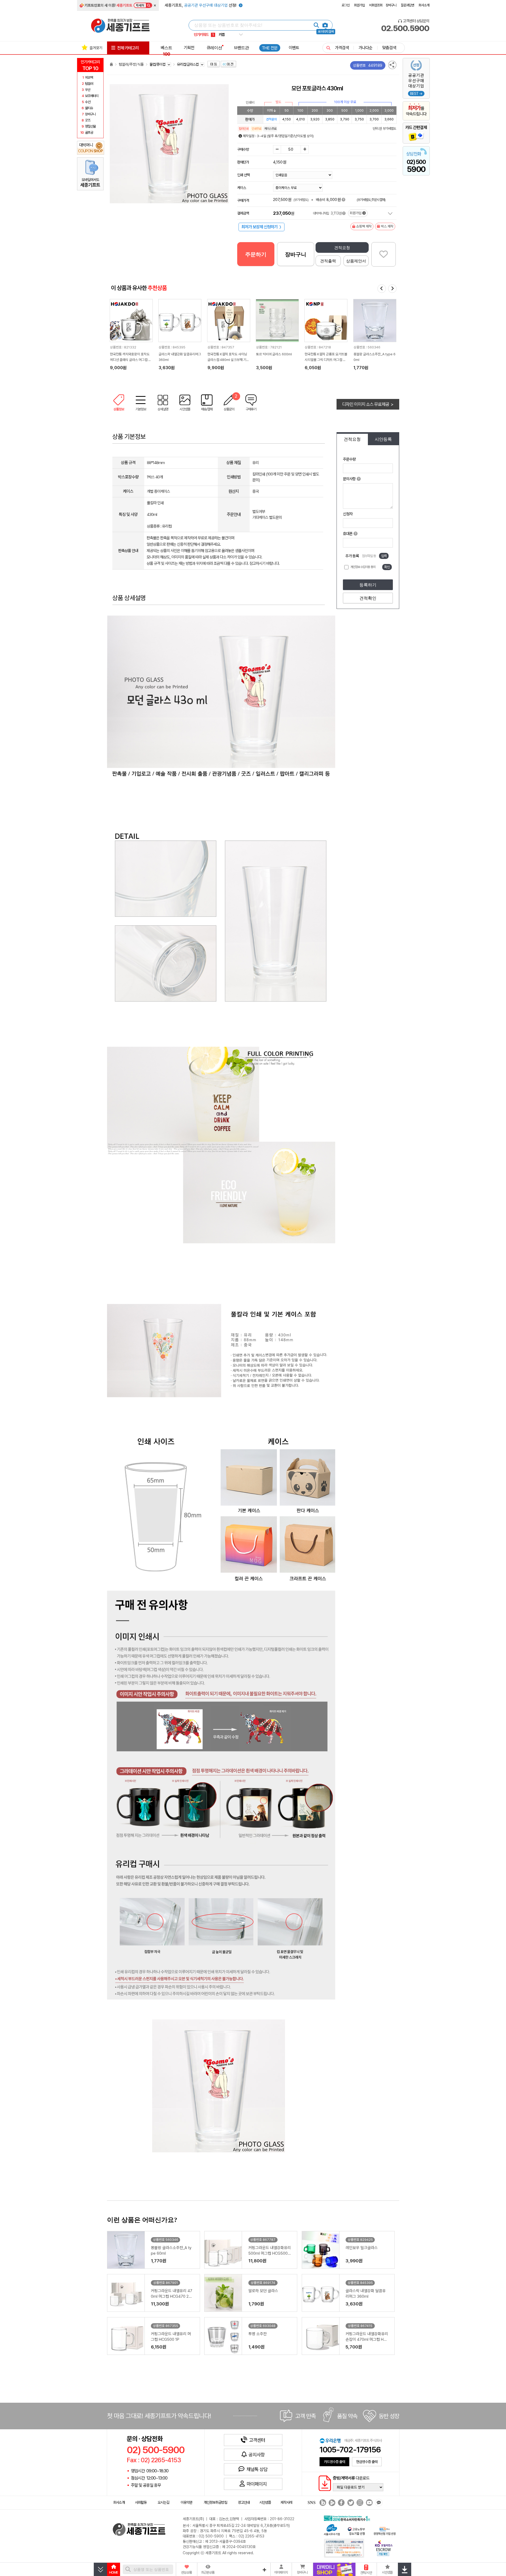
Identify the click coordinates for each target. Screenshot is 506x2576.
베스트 (166, 51)
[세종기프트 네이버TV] (331, 2503)
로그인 (346, 5)
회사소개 (424, 5)
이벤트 (294, 48)
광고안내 (244, 2502)
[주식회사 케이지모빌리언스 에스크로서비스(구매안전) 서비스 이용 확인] (384, 2548)
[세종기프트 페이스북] (341, 2503)
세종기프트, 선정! (201, 5)
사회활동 (141, 2502)
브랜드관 (241, 48)
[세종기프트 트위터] (350, 2503)
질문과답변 (407, 5)
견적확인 (368, 598)
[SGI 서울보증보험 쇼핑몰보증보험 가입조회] (344, 2548)
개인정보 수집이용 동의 (363, 567)
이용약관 (186, 2502)
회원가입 (359, 5)
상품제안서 (356, 261)
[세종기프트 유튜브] (369, 2503)
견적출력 (328, 261)
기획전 (189, 48)
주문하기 (256, 254)
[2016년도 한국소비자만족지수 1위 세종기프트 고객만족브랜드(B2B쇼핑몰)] (348, 2518)
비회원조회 (376, 5)
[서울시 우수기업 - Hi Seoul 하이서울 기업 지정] (332, 2529)
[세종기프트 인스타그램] (359, 2503)
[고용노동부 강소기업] (356, 2531)
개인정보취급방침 (215, 2502)
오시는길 (163, 2502)
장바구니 (391, 5)
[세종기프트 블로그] (321, 2503)
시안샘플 (265, 2502)
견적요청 (342, 248)
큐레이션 (214, 48)
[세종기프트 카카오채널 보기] (378, 2503)
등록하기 (368, 585)
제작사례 (286, 2502)
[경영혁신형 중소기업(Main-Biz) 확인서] (384, 2531)
